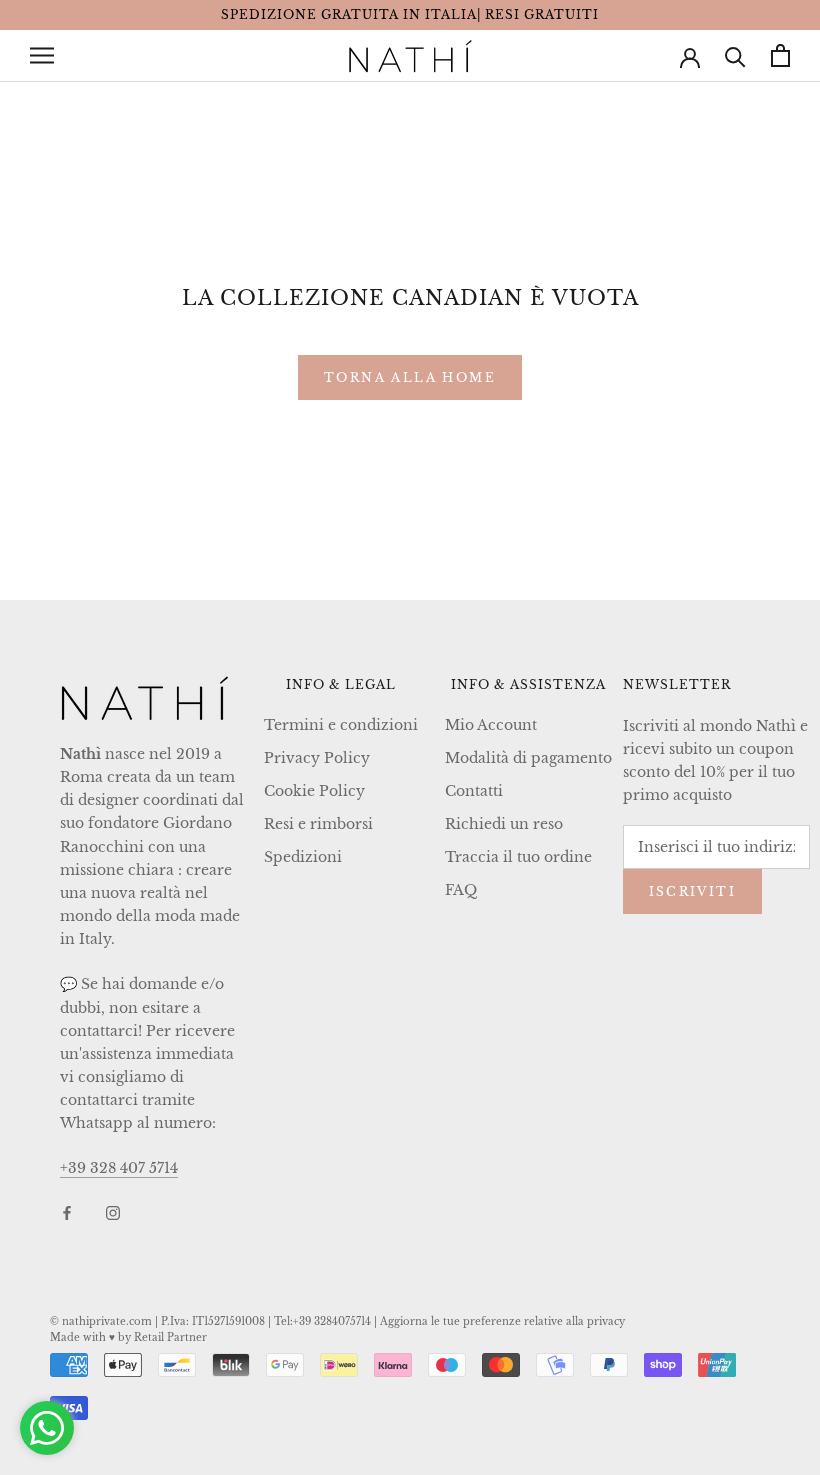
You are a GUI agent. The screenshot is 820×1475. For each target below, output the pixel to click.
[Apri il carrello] (780, 55)
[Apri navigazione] (42, 55)
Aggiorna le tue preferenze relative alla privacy (502, 1321)
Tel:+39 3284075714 (322, 1321)
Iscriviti (693, 891)
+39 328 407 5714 (119, 1168)
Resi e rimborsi (318, 824)
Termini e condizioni (341, 725)
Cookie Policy (314, 791)
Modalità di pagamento (528, 758)
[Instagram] (113, 1212)
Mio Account (491, 725)
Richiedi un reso (504, 824)
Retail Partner (170, 1337)
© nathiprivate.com (101, 1321)
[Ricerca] (735, 55)
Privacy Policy (317, 758)
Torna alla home (410, 377)
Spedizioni (303, 857)
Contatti (474, 791)
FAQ (461, 890)
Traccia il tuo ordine (518, 857)
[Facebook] (67, 1212)
